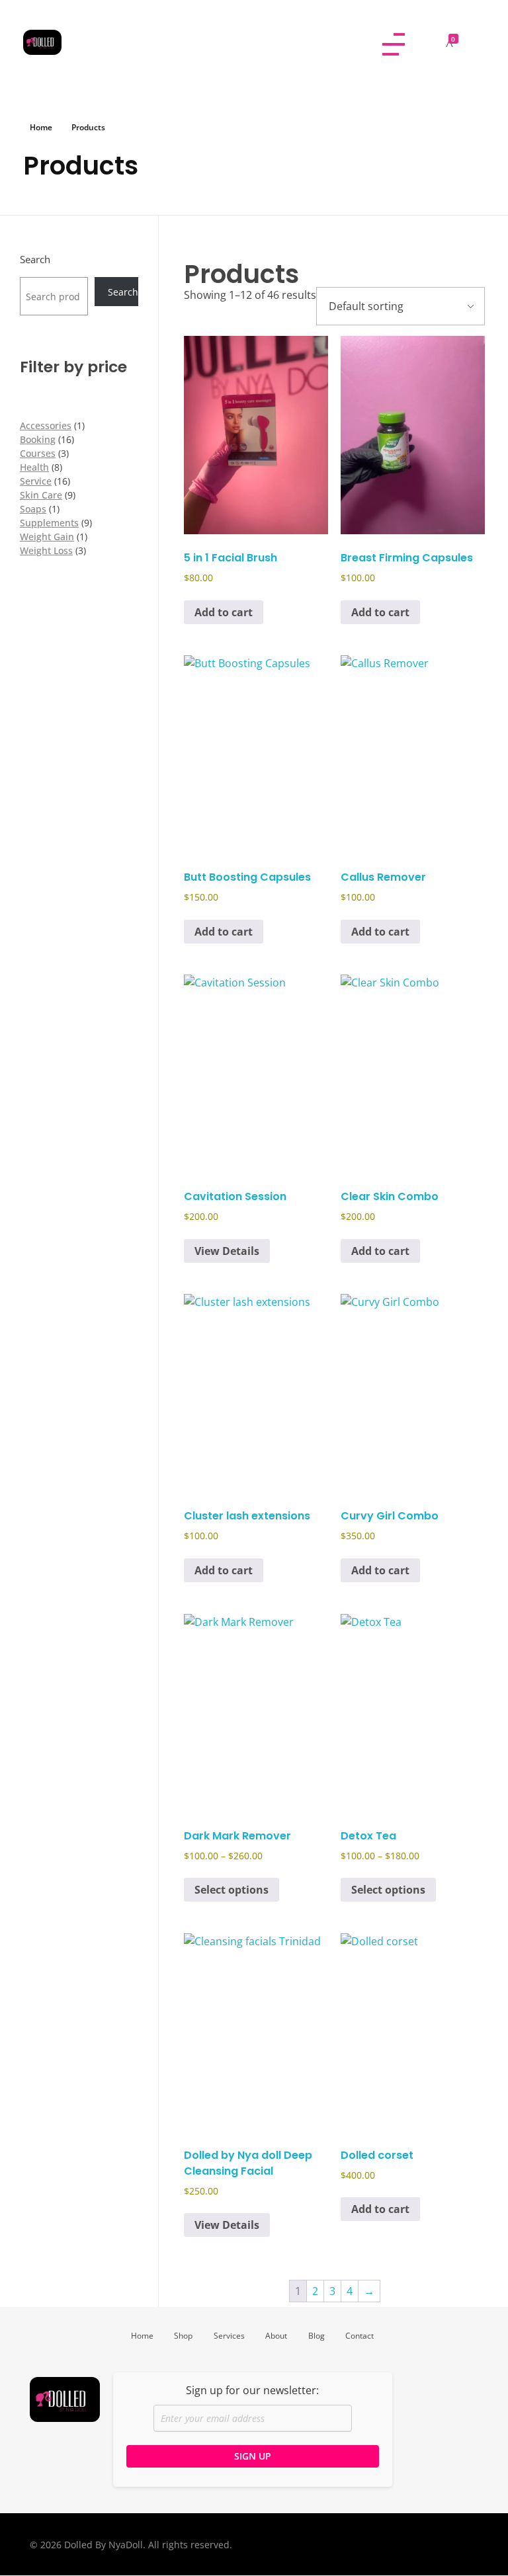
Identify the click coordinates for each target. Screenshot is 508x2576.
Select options (232, 1890)
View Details (227, 1251)
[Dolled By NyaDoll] (198, 42)
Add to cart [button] (224, 612)
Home (41, 127)
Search (35, 260)
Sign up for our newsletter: (252, 2390)
